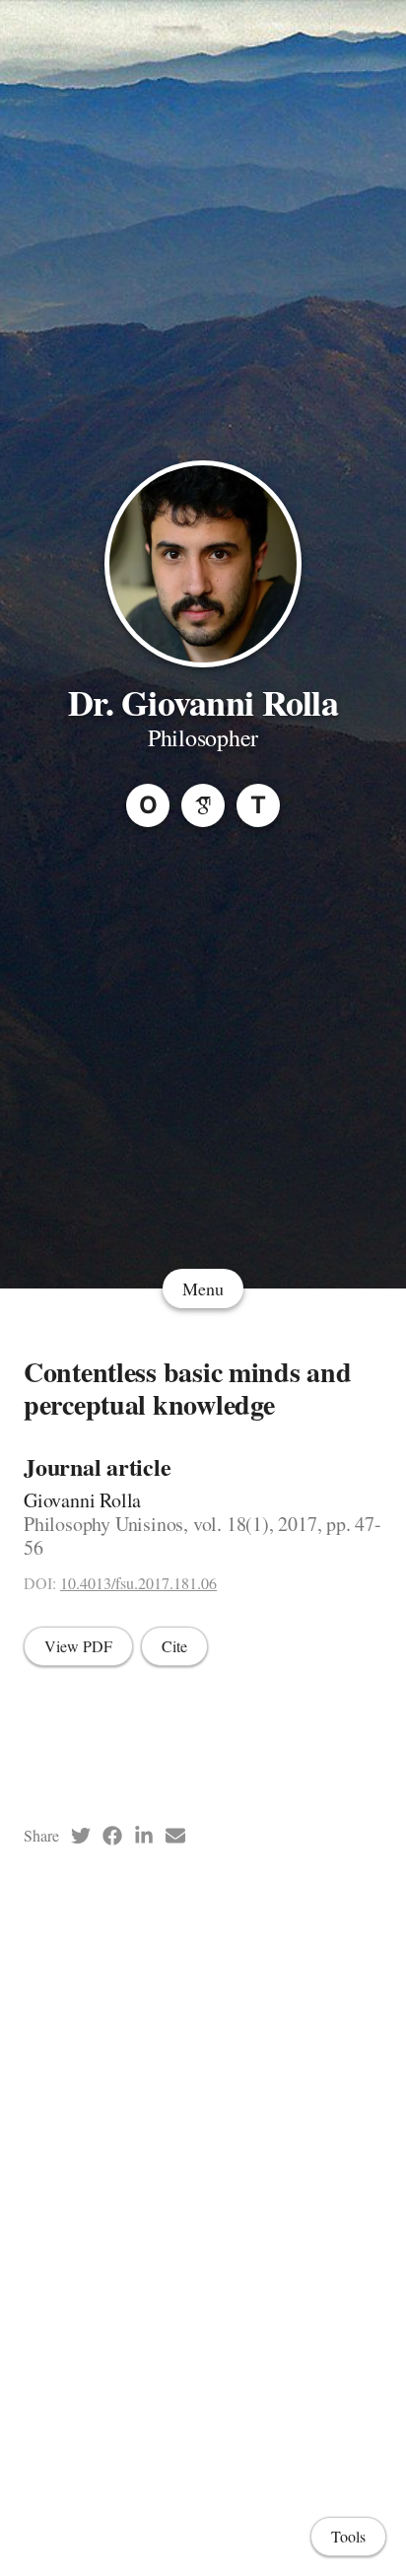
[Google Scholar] (203, 805)
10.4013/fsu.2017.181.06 (138, 1583)
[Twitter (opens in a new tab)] (81, 1836)
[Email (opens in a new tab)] (175, 1836)
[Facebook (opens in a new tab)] (112, 1836)
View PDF (78, 1646)
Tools (348, 2536)
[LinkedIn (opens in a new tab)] (144, 1836)
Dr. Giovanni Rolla (203, 702)
